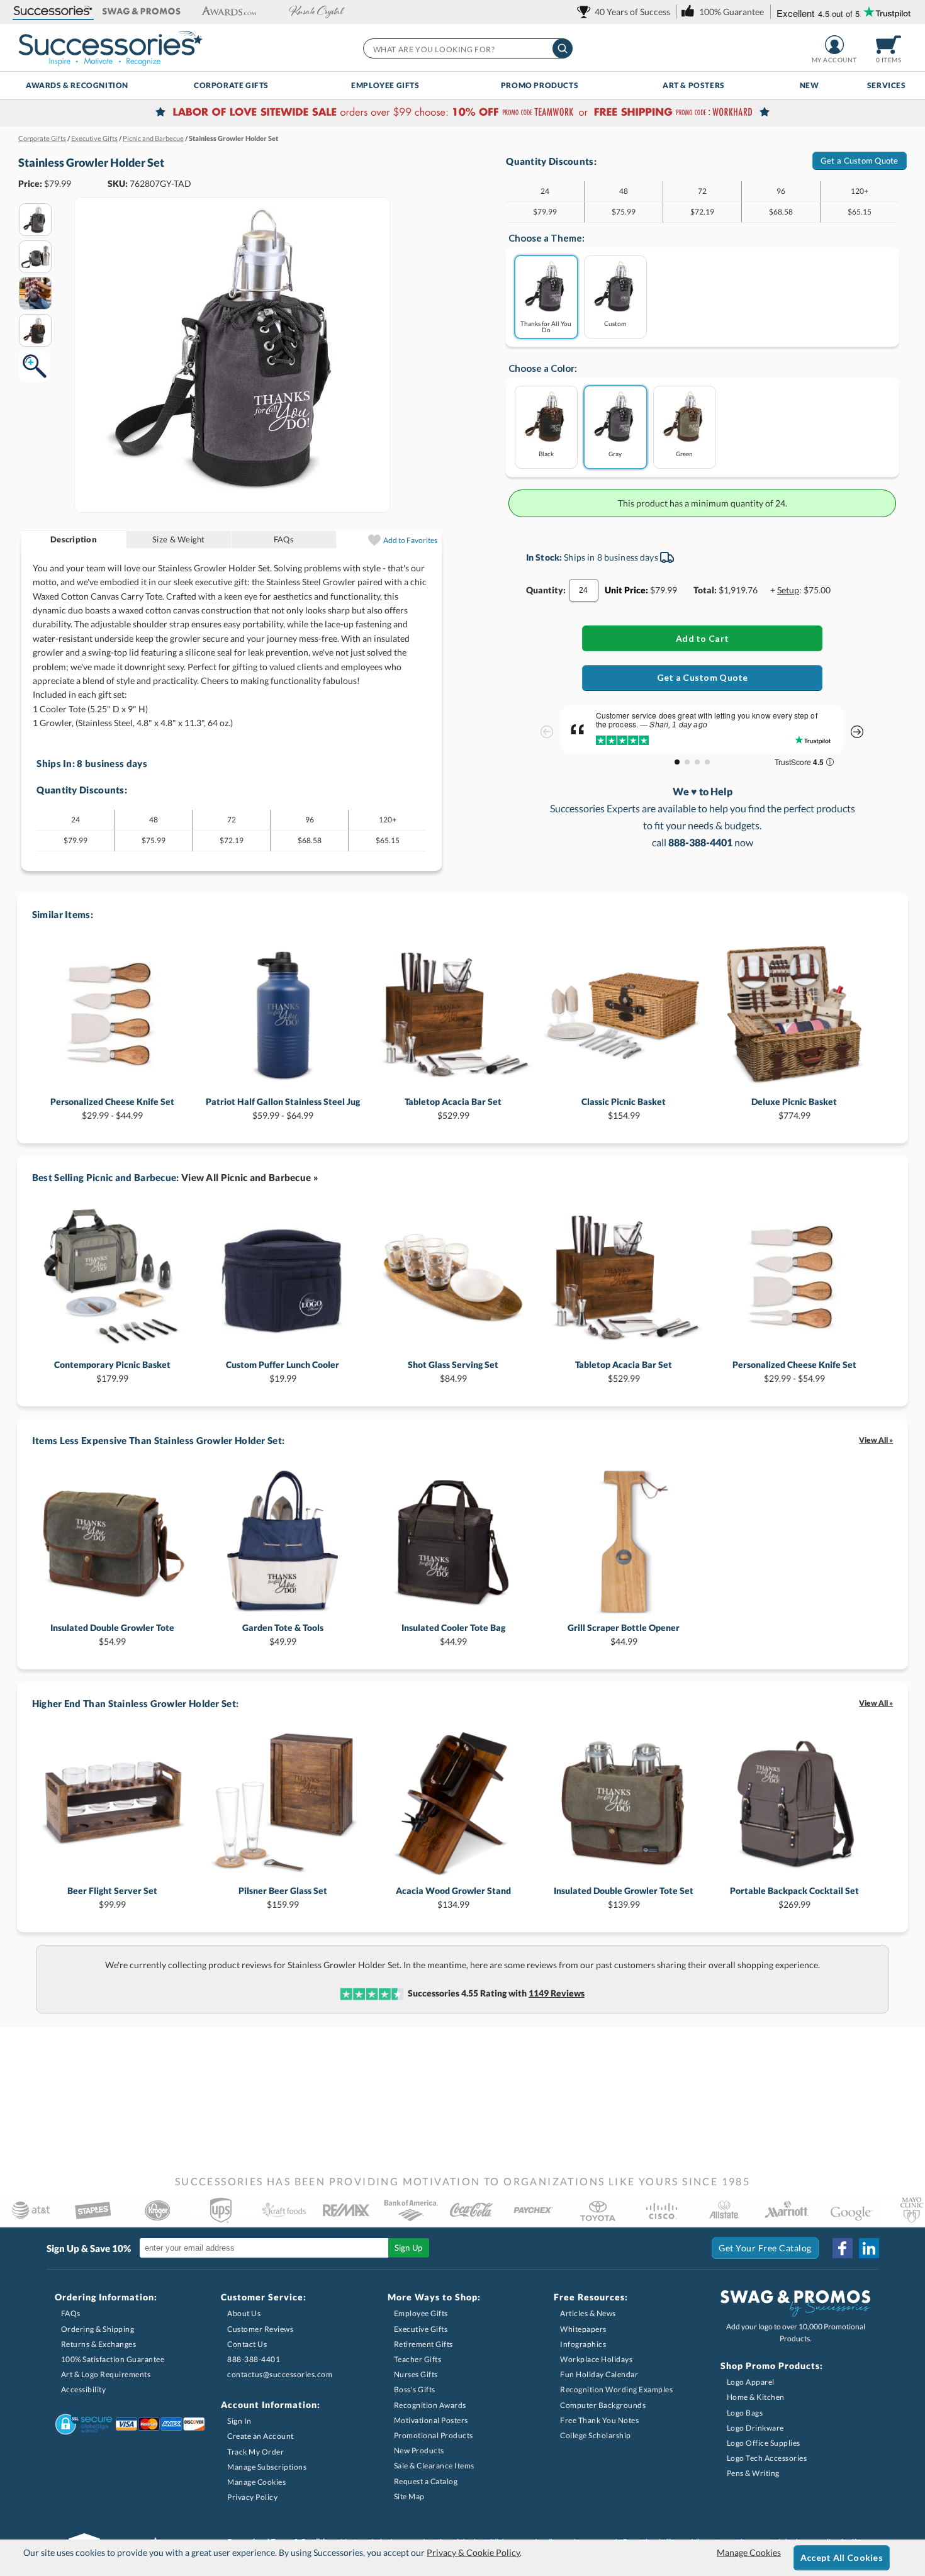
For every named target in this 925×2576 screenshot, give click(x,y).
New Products (419, 2450)
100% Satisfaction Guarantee (113, 2359)
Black (546, 453)
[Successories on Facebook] (843, 2248)
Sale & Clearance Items (434, 2466)
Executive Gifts (421, 2329)
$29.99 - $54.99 (794, 1371)
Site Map (409, 2496)
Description (74, 539)
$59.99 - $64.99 (283, 1108)
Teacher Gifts (418, 2359)
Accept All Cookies (842, 2557)
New (810, 85)
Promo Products (540, 85)
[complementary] (462, 113)
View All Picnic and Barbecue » (250, 1177)
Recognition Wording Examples (616, 2389)
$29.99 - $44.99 (112, 1108)
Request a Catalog (426, 2481)
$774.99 (794, 1108)
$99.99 (112, 1897)
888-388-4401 (254, 2359)
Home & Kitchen (756, 2397)
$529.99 (453, 1108)
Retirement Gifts (423, 2344)
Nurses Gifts (416, 2374)
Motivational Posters (431, 2420)
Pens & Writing (753, 2473)
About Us (244, 2313)
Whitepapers (583, 2329)
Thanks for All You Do (546, 326)
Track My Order (255, 2452)
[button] (53, 12)
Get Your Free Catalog (765, 2248)
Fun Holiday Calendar (599, 2374)
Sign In (239, 2421)
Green (684, 453)
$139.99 (624, 1897)
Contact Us (247, 2344)
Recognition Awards (430, 2405)
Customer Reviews (260, 2329)
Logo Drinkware (755, 2428)
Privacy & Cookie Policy (473, 2552)
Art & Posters (694, 85)
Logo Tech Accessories (767, 2458)
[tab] (74, 540)
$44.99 (453, 1634)
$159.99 (283, 1897)
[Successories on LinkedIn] (869, 2248)
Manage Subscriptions (267, 2467)
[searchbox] (467, 48)
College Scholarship (596, 2435)
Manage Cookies (256, 2482)
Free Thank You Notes (599, 2420)
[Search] (563, 48)
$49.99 (283, 1634)
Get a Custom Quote (860, 160)
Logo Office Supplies (764, 2443)
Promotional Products (434, 2435)
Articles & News (588, 2313)
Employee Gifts (385, 85)
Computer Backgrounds (603, 2405)
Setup (788, 590)
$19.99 (283, 1371)
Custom (615, 323)
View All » (876, 1440)
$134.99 (453, 1897)
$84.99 (453, 1371)
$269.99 (794, 1897)
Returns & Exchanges (99, 2344)
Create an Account (261, 2436)
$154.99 (624, 1108)
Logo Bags (745, 2413)
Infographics (583, 2344)
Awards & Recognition (77, 85)
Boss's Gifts (415, 2389)
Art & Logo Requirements (106, 2374)
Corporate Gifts (231, 85)
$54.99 (112, 1634)
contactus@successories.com (280, 2374)
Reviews (557, 1993)
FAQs (284, 539)
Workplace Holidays (596, 2359)
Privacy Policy (252, 2497)
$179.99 (112, 1371)
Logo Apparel (751, 2382)
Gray (615, 453)
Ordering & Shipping (98, 2329)
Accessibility (84, 2389)
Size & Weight (178, 539)
